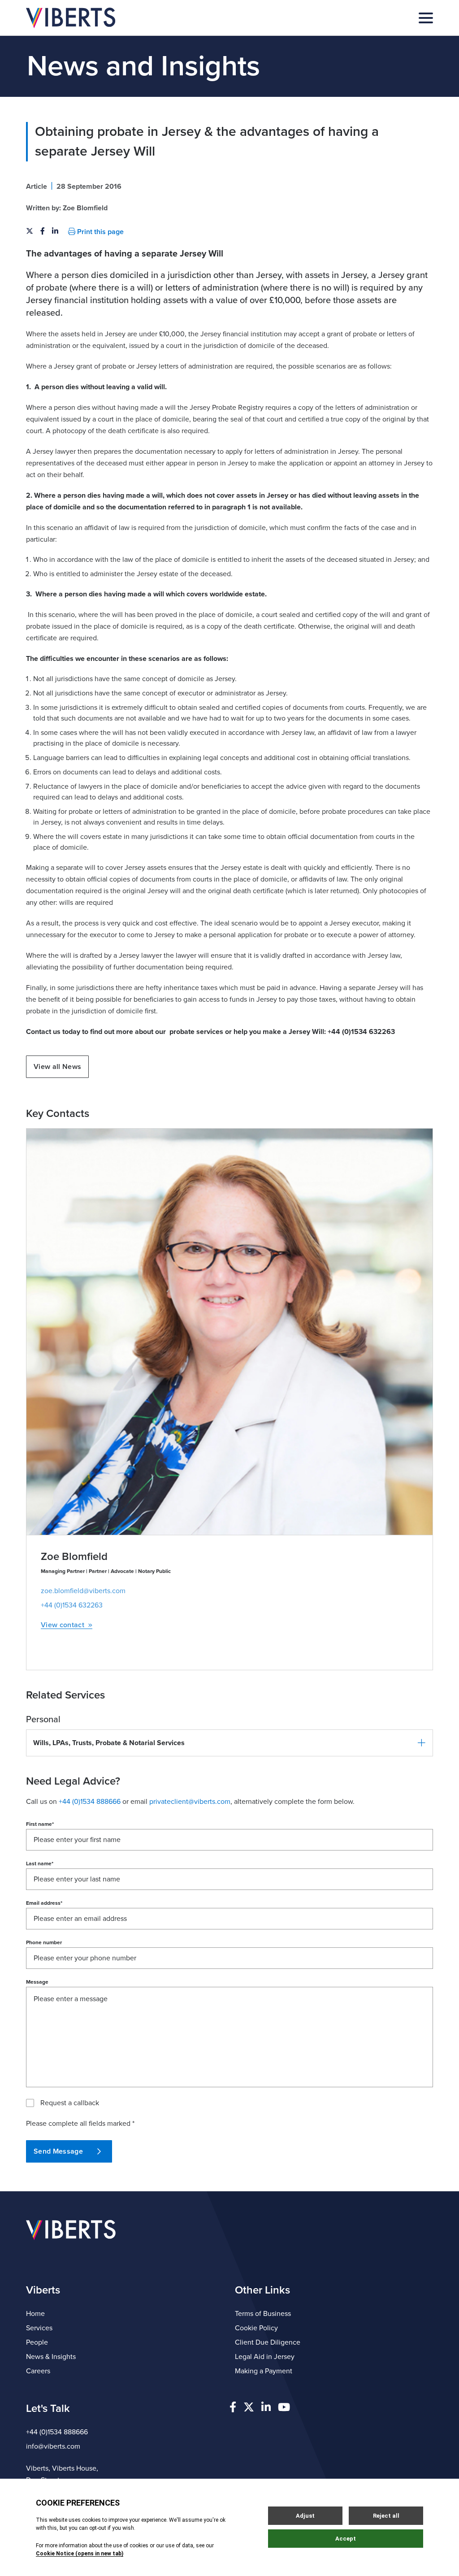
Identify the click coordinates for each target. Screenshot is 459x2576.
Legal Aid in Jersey (265, 2357)
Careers (38, 2371)
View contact (63, 1625)
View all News (57, 1067)
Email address (44, 1903)
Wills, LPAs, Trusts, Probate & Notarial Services (109, 1743)
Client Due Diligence (268, 2342)
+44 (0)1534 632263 (72, 1605)
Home (35, 2314)
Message (37, 1982)
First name (40, 1824)
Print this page (100, 232)
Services (39, 2328)
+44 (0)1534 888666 (57, 2432)
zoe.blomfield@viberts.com (83, 1591)
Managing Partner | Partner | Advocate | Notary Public (106, 1571)
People (37, 2342)
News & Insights (51, 2357)
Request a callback (70, 2103)
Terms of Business (263, 2314)
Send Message (58, 2151)
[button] (229, 1743)
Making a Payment (264, 2371)
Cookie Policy (256, 2328)
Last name (40, 1864)
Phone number (44, 1942)
